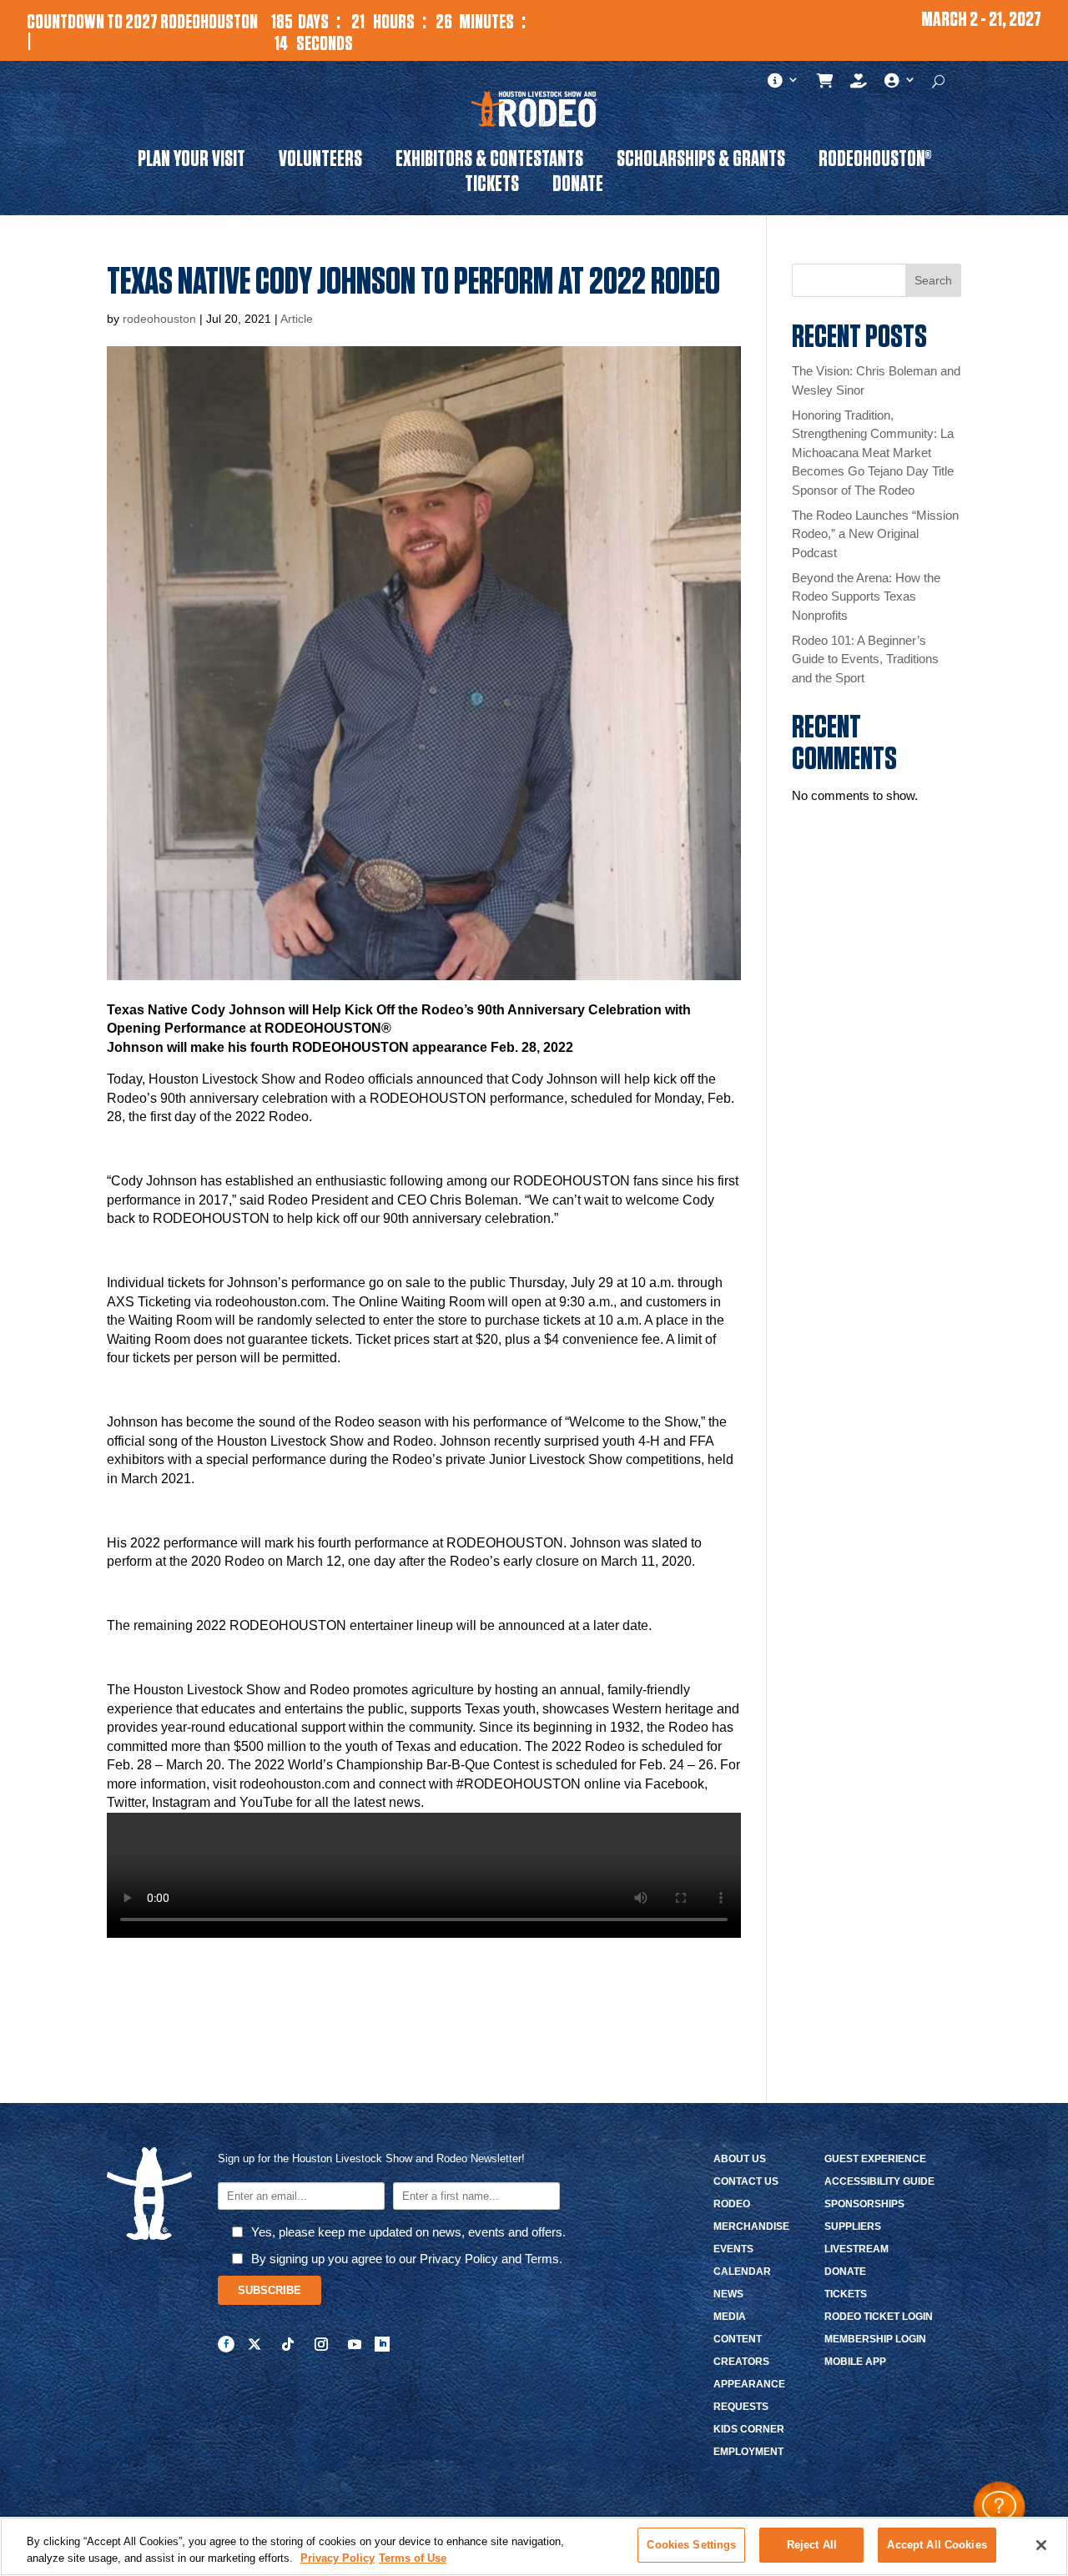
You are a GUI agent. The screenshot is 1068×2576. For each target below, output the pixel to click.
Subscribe (270, 2290)
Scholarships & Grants (701, 162)
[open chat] (999, 2507)
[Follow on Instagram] (321, 2344)
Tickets (492, 187)
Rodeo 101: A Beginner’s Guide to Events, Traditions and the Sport (865, 659)
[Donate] (859, 84)
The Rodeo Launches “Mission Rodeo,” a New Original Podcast (875, 534)
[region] (534, 2546)
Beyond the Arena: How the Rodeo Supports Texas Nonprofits (866, 596)
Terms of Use (413, 2558)
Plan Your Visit (191, 162)
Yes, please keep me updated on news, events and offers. (408, 2232)
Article (297, 319)
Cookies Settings (691, 2545)
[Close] (1041, 2545)
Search (933, 280)
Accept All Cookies (937, 2545)
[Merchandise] (826, 84)
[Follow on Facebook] (226, 2344)
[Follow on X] (254, 2344)
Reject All (812, 2545)
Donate (578, 187)
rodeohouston (159, 319)
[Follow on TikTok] (288, 2344)
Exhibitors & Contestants (489, 162)
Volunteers (320, 162)
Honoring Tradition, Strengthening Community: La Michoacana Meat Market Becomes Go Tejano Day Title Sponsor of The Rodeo (873, 453)
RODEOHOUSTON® (875, 162)
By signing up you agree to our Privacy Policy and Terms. (407, 2259)
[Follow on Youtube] (355, 2344)
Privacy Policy (338, 2558)
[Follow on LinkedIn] (382, 2344)
